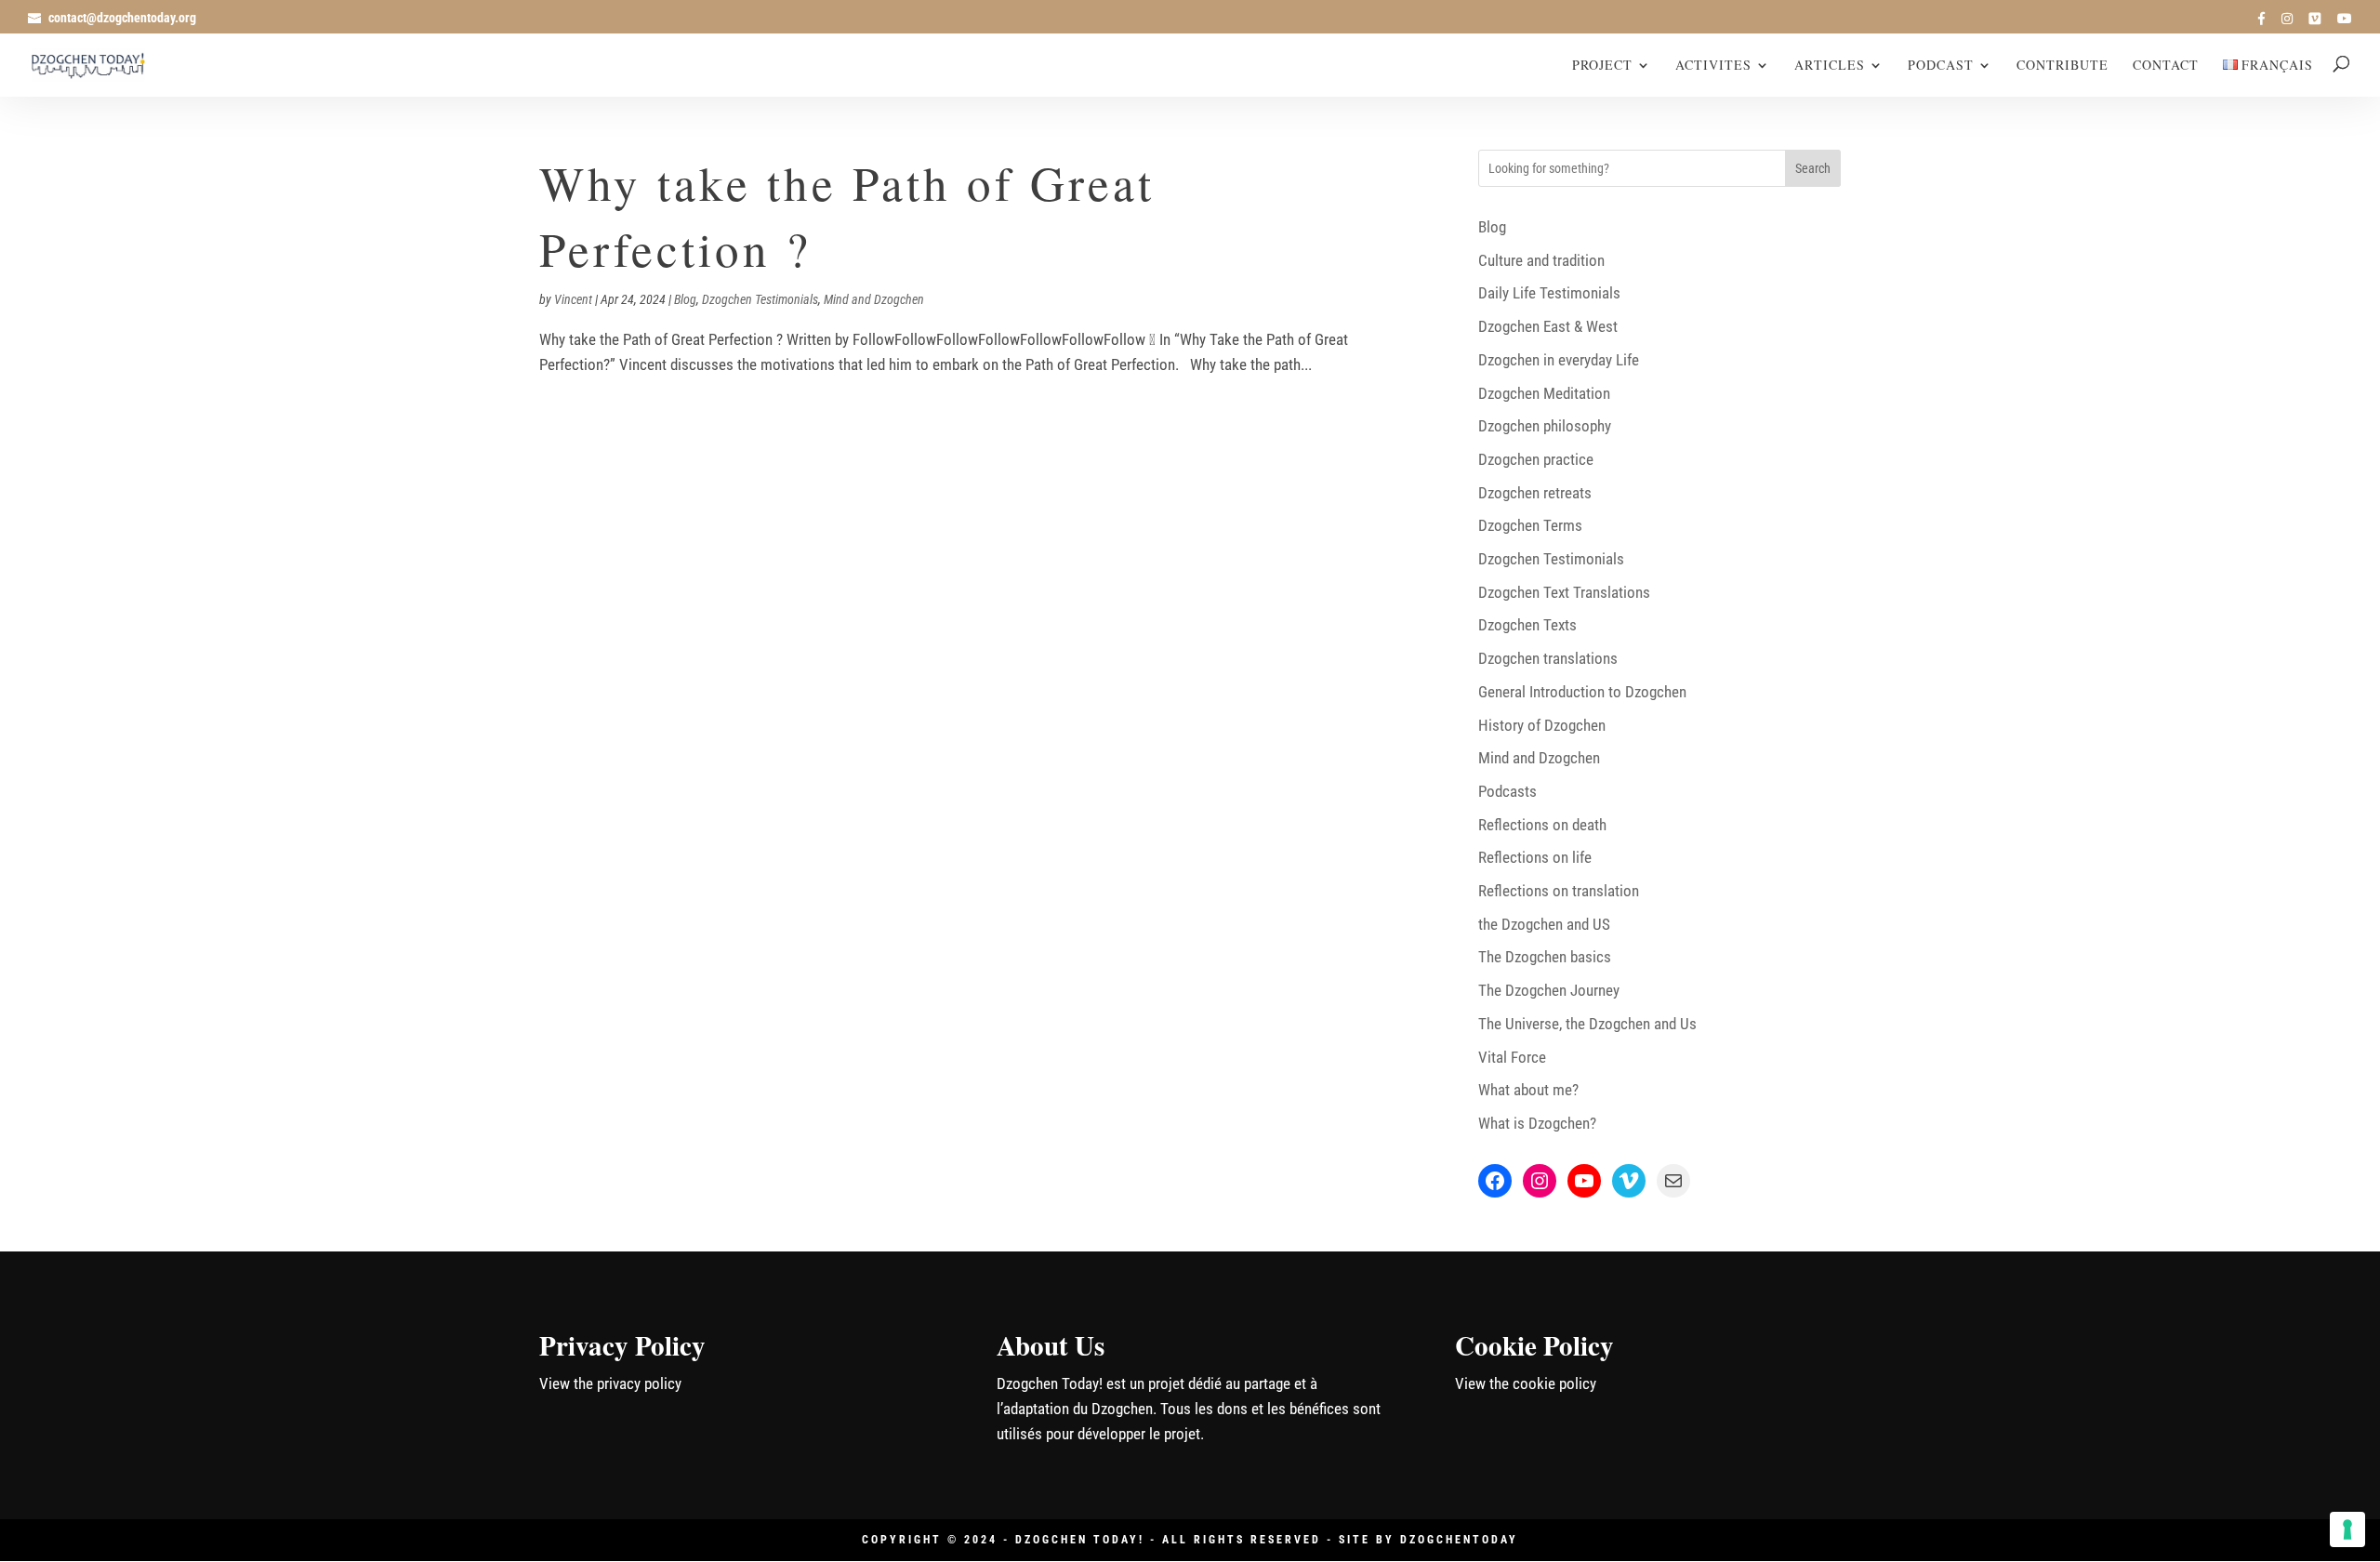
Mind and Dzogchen (874, 299)
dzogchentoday (1459, 1540)
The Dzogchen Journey (1549, 990)
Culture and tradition (1541, 260)
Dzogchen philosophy (1545, 426)
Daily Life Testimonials (1549, 293)
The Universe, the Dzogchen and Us (1587, 1024)
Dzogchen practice (1536, 459)
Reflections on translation (1559, 891)
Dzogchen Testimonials (760, 299)
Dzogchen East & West (1548, 326)
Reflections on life (1535, 857)
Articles (1830, 66)
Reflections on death (1542, 825)
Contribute (2063, 66)
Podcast (1941, 66)
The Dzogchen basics (1545, 957)
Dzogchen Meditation (1544, 393)
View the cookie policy (1526, 1383)
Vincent (573, 299)
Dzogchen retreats (1535, 493)
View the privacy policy (610, 1383)
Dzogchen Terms (1530, 525)
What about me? (1528, 1090)
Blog (685, 299)
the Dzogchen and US (1544, 924)
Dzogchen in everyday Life (1559, 360)
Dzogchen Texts (1527, 625)
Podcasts (1507, 791)
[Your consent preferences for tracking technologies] (2347, 1529)
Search (1813, 168)
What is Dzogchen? (1537, 1123)
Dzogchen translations (1548, 658)
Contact (2166, 66)
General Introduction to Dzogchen (1582, 692)
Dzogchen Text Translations (1564, 592)
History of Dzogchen (1542, 725)
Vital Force (1512, 1057)
